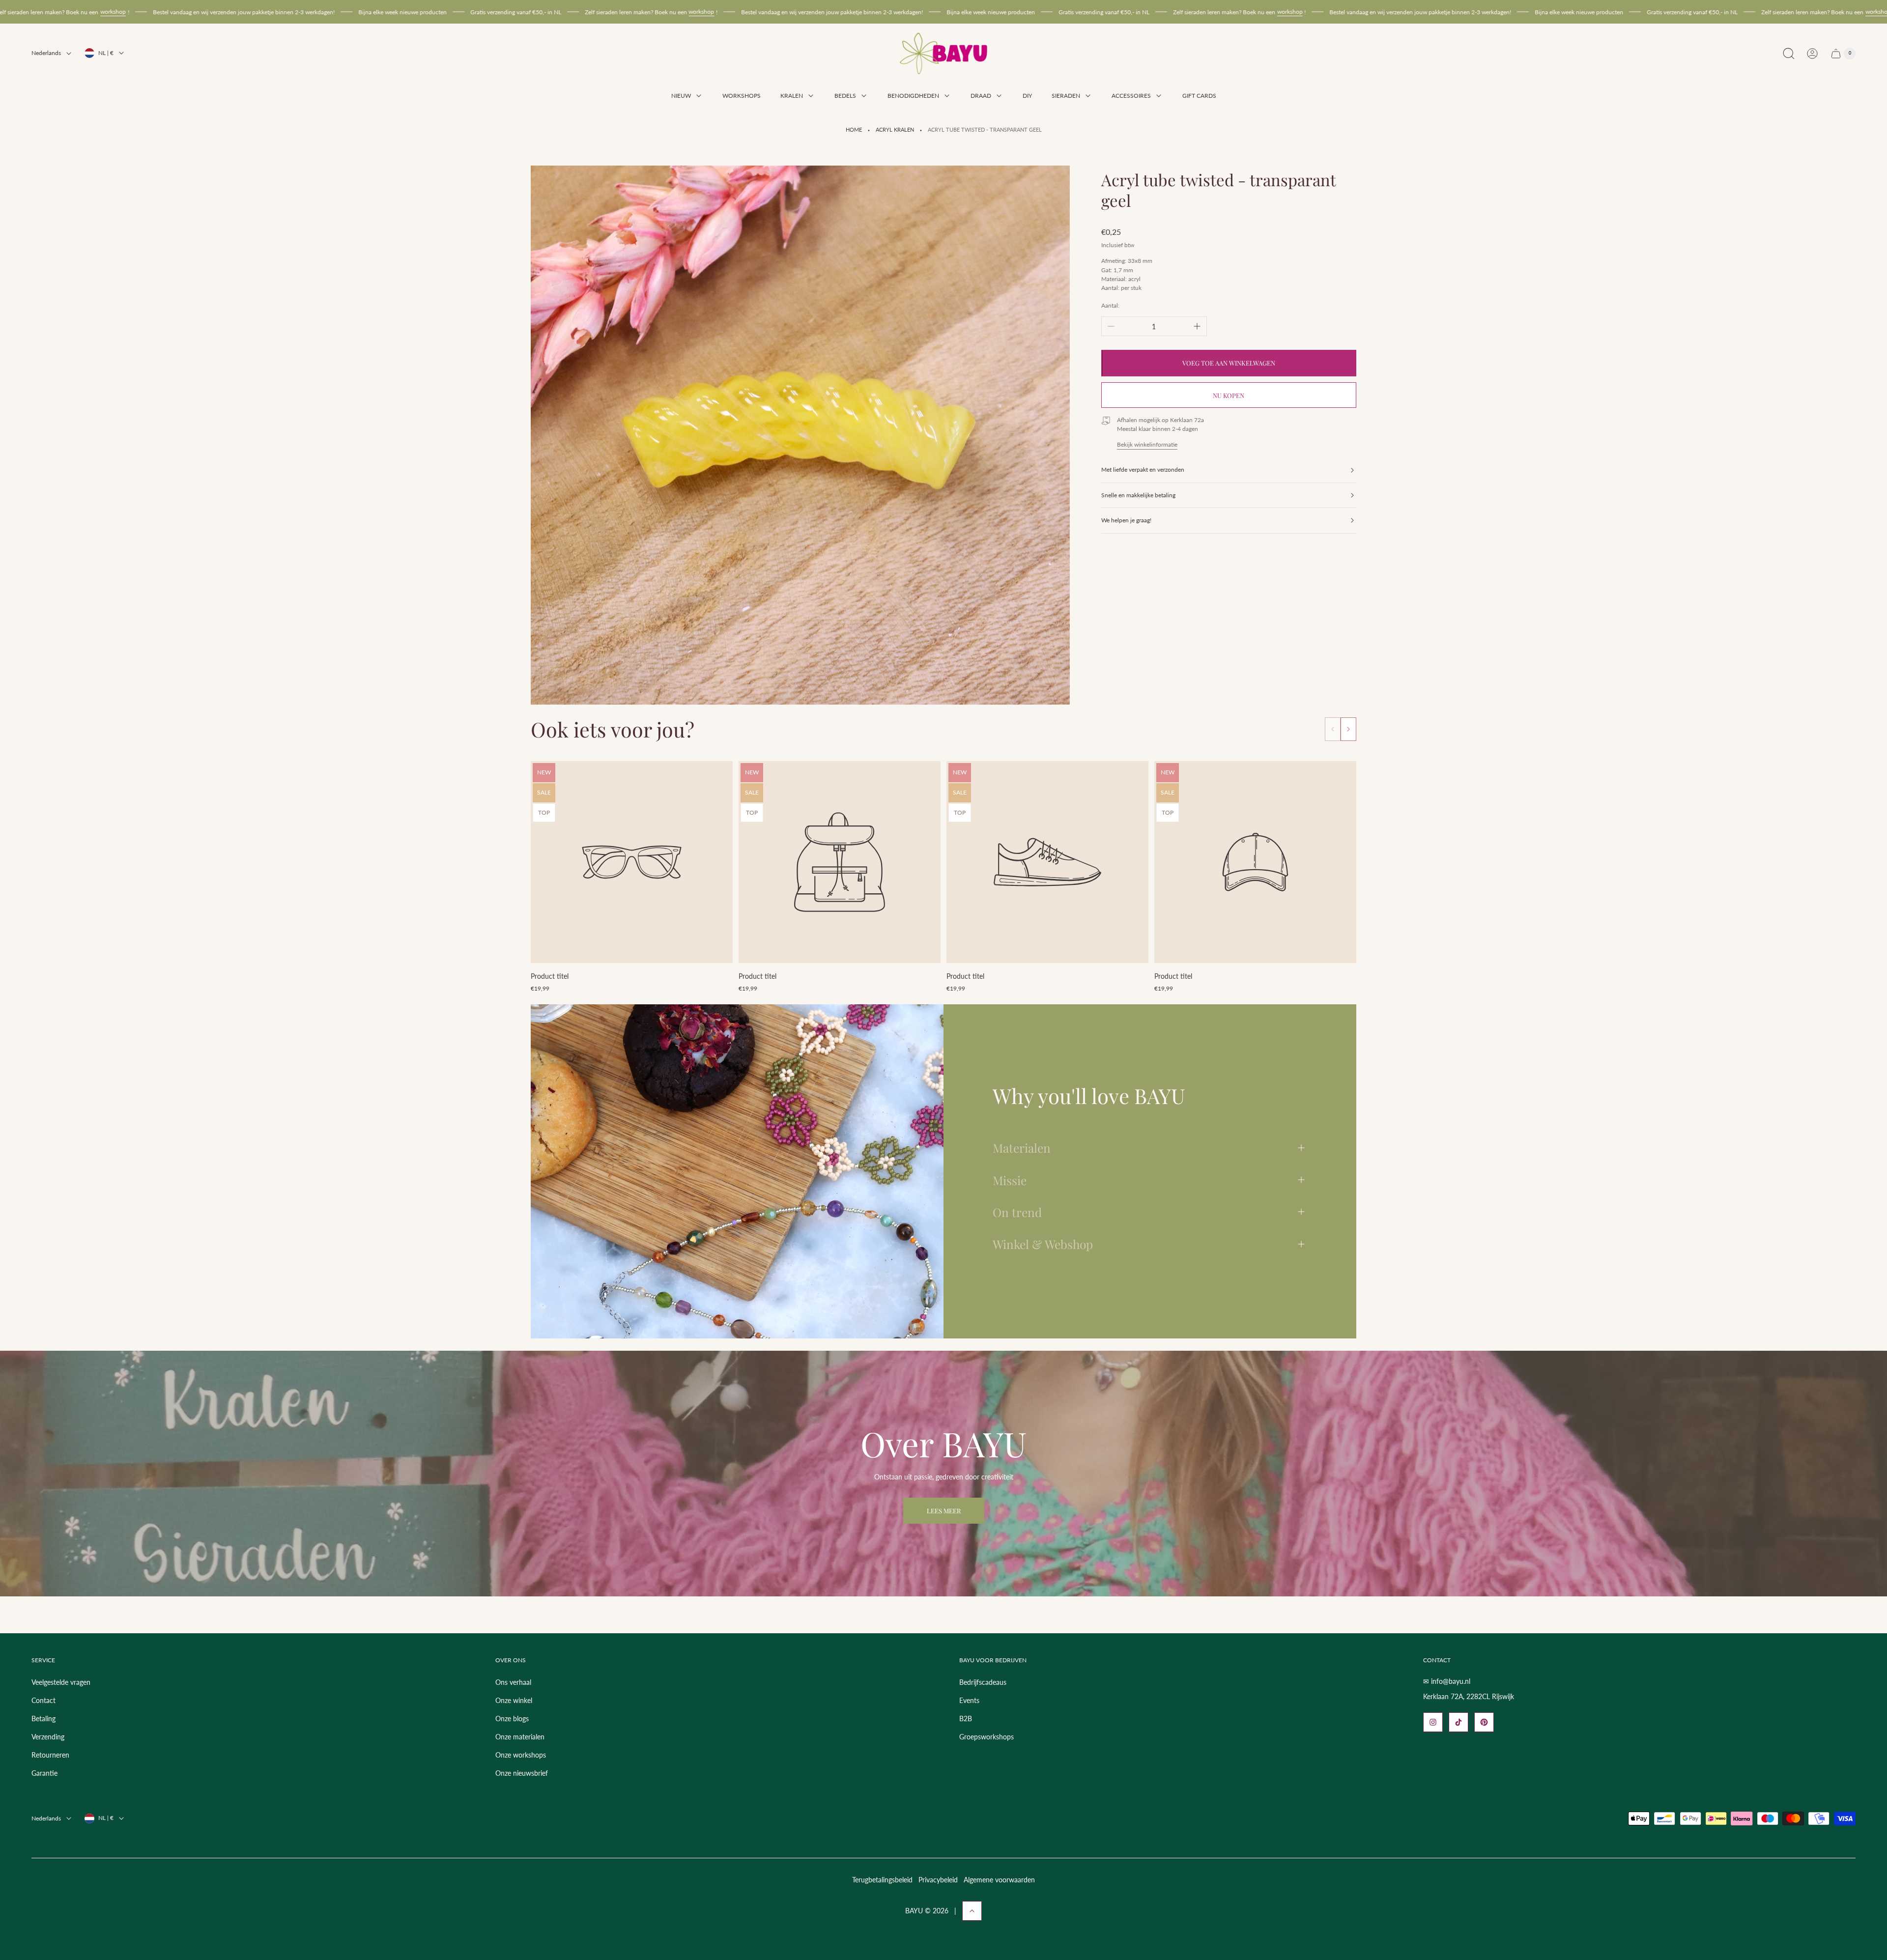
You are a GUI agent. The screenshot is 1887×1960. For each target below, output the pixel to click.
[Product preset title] (632, 862)
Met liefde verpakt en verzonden (1143, 469)
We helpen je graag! (1126, 520)
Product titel (550, 976)
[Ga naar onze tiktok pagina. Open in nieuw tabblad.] (1458, 1722)
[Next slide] (1348, 729)
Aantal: (1110, 305)
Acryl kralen (895, 130)
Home (854, 130)
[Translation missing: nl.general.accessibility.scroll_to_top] (972, 1911)
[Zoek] (1789, 54)
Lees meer (944, 1511)
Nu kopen (1229, 395)
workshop (355, 12)
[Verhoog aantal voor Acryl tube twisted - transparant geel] (1197, 326)
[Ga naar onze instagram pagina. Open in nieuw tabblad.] (1433, 1722)
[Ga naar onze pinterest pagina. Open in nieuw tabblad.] (1484, 1722)
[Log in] (1812, 54)
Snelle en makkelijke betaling (1138, 495)
